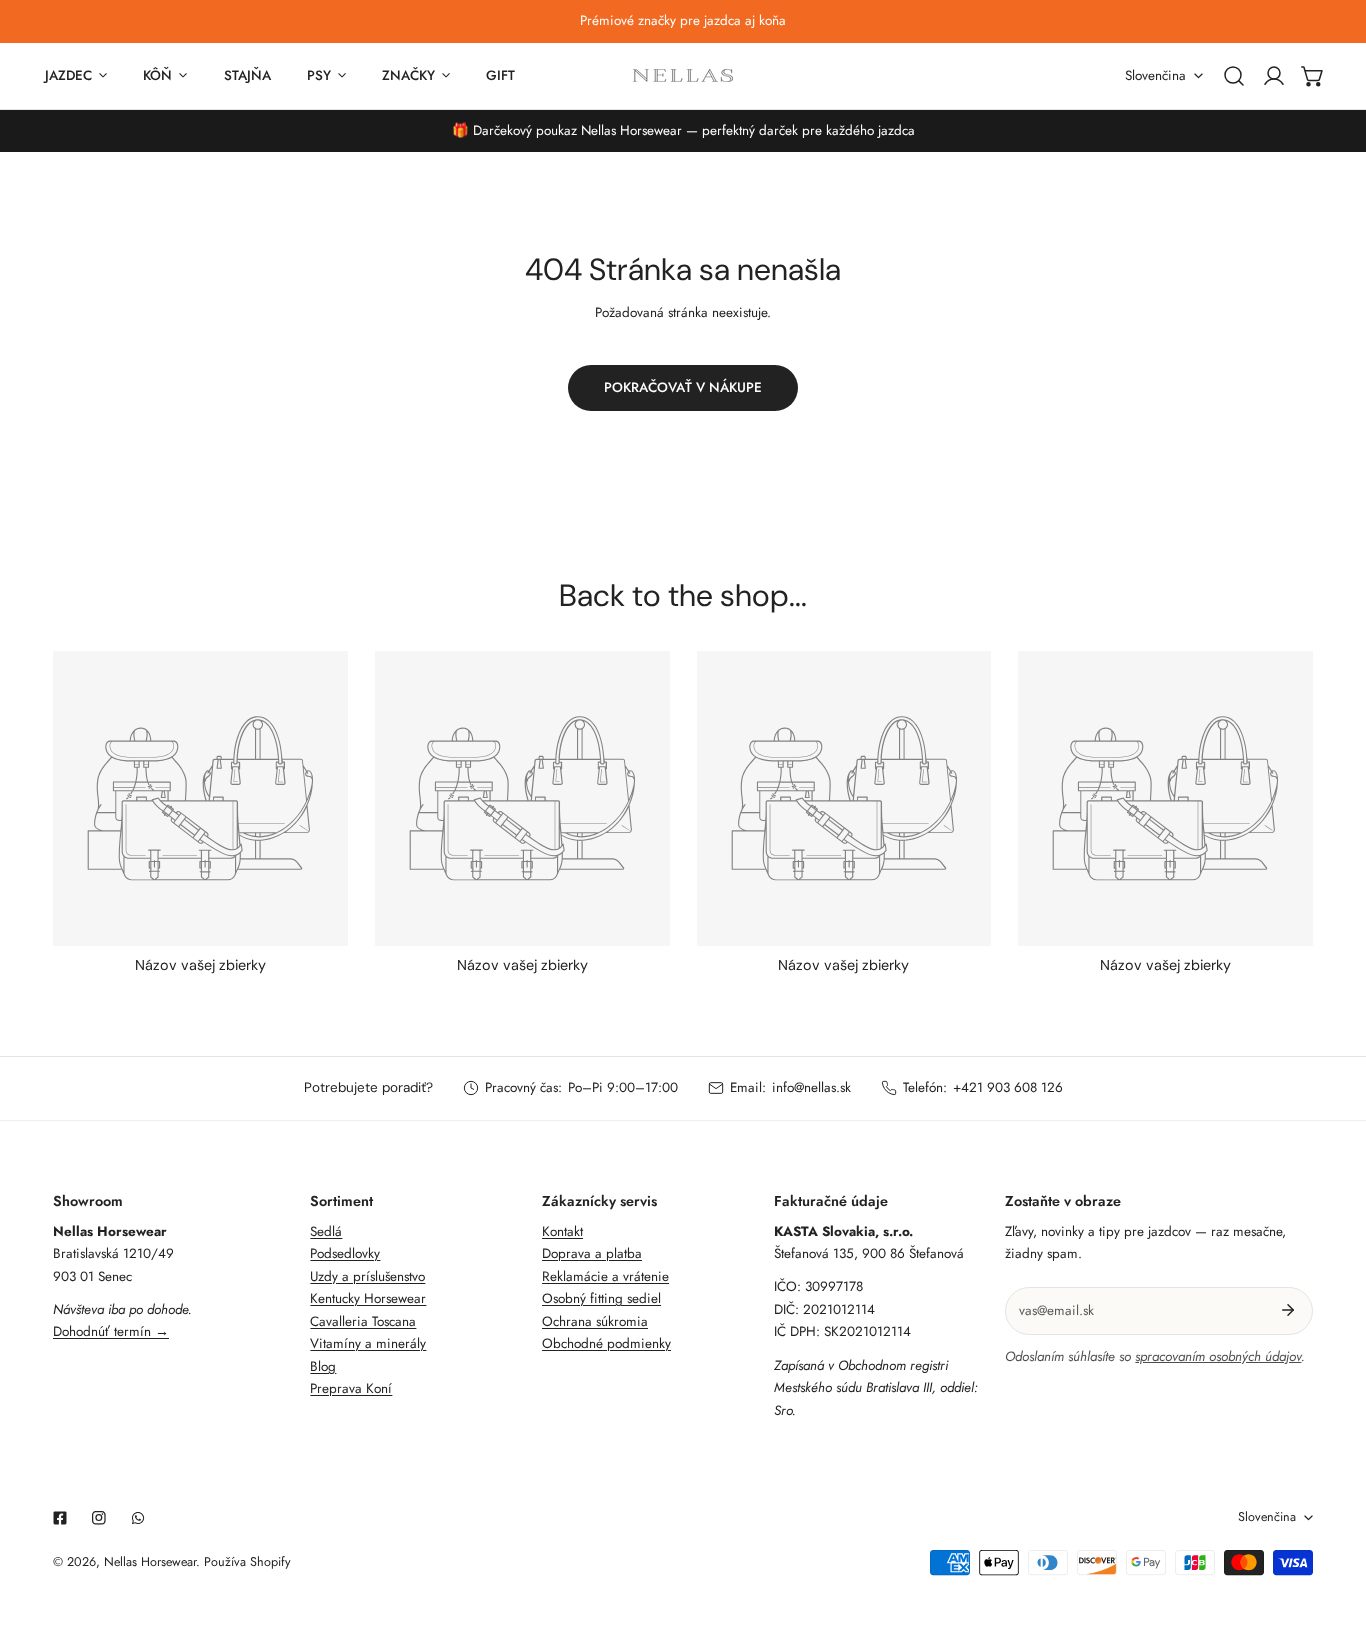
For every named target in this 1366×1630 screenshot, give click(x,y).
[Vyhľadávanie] (1234, 76)
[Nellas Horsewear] (683, 75)
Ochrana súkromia (595, 1321)
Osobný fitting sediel (601, 1298)
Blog (323, 1366)
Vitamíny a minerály (368, 1343)
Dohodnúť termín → (111, 1331)
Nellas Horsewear (150, 1562)
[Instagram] (99, 1518)
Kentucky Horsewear (368, 1298)
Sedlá (326, 1231)
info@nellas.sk (811, 1087)
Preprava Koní (351, 1388)
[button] (1313, 76)
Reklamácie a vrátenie (605, 1276)
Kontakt (562, 1231)
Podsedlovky (345, 1253)
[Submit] (1288, 1310)
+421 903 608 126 (1008, 1087)
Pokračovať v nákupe (683, 387)
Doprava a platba (592, 1253)
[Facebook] (59, 1518)
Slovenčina (1155, 75)
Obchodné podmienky (606, 1343)
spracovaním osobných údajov (1218, 1356)
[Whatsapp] (138, 1518)
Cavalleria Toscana (363, 1321)
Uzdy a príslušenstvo (367, 1276)
